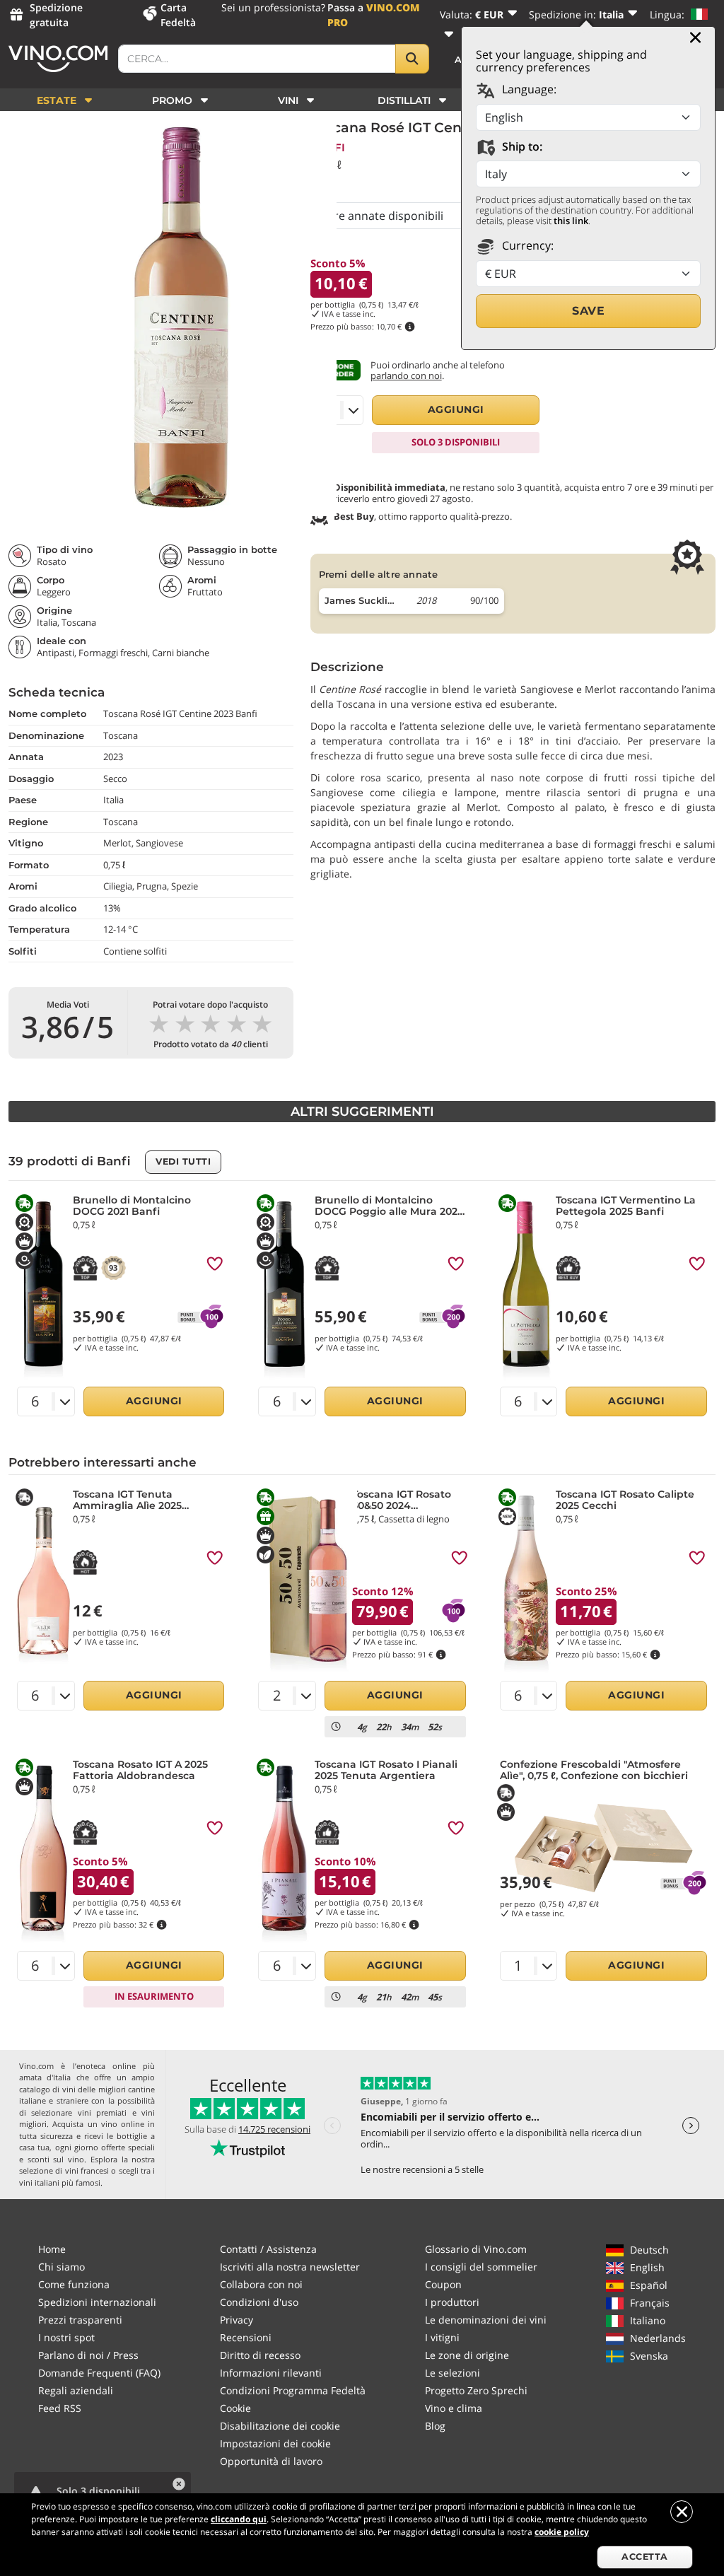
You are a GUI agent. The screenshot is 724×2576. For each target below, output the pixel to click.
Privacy (237, 2320)
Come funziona (74, 2284)
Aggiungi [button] (456, 409)
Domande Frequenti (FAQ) (99, 2373)
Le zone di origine (467, 2355)
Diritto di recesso (260, 2355)
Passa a (374, 15)
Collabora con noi (261, 2284)
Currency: (526, 245)
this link (571, 221)
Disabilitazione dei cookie (280, 2426)
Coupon (443, 2284)
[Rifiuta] (682, 2512)
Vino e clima (454, 2408)
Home (52, 2249)
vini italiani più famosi (60, 2182)
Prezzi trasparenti (80, 2320)
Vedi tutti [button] (183, 1161)
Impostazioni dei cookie (275, 2443)
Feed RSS (60, 2408)
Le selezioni (452, 2373)
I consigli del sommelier (481, 2267)
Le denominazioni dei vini (486, 2320)
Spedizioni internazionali (97, 2302)
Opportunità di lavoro (271, 2461)
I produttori (452, 2302)
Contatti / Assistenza (268, 2249)
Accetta (645, 2557)
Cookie (235, 2408)
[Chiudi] (695, 37)
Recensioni (246, 2337)
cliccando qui (239, 2519)
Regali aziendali (76, 2390)
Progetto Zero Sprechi (476, 2390)
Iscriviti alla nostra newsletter (290, 2267)
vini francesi (87, 2170)
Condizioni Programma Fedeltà (293, 2390)
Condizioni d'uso (259, 2302)
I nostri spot (66, 2337)
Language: (528, 89)
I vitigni (442, 2337)
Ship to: (521, 146)
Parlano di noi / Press (88, 2355)
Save (588, 311)
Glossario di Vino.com (476, 2249)
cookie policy (562, 2532)
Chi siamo (62, 2267)
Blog (435, 2426)
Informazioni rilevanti (271, 2373)
